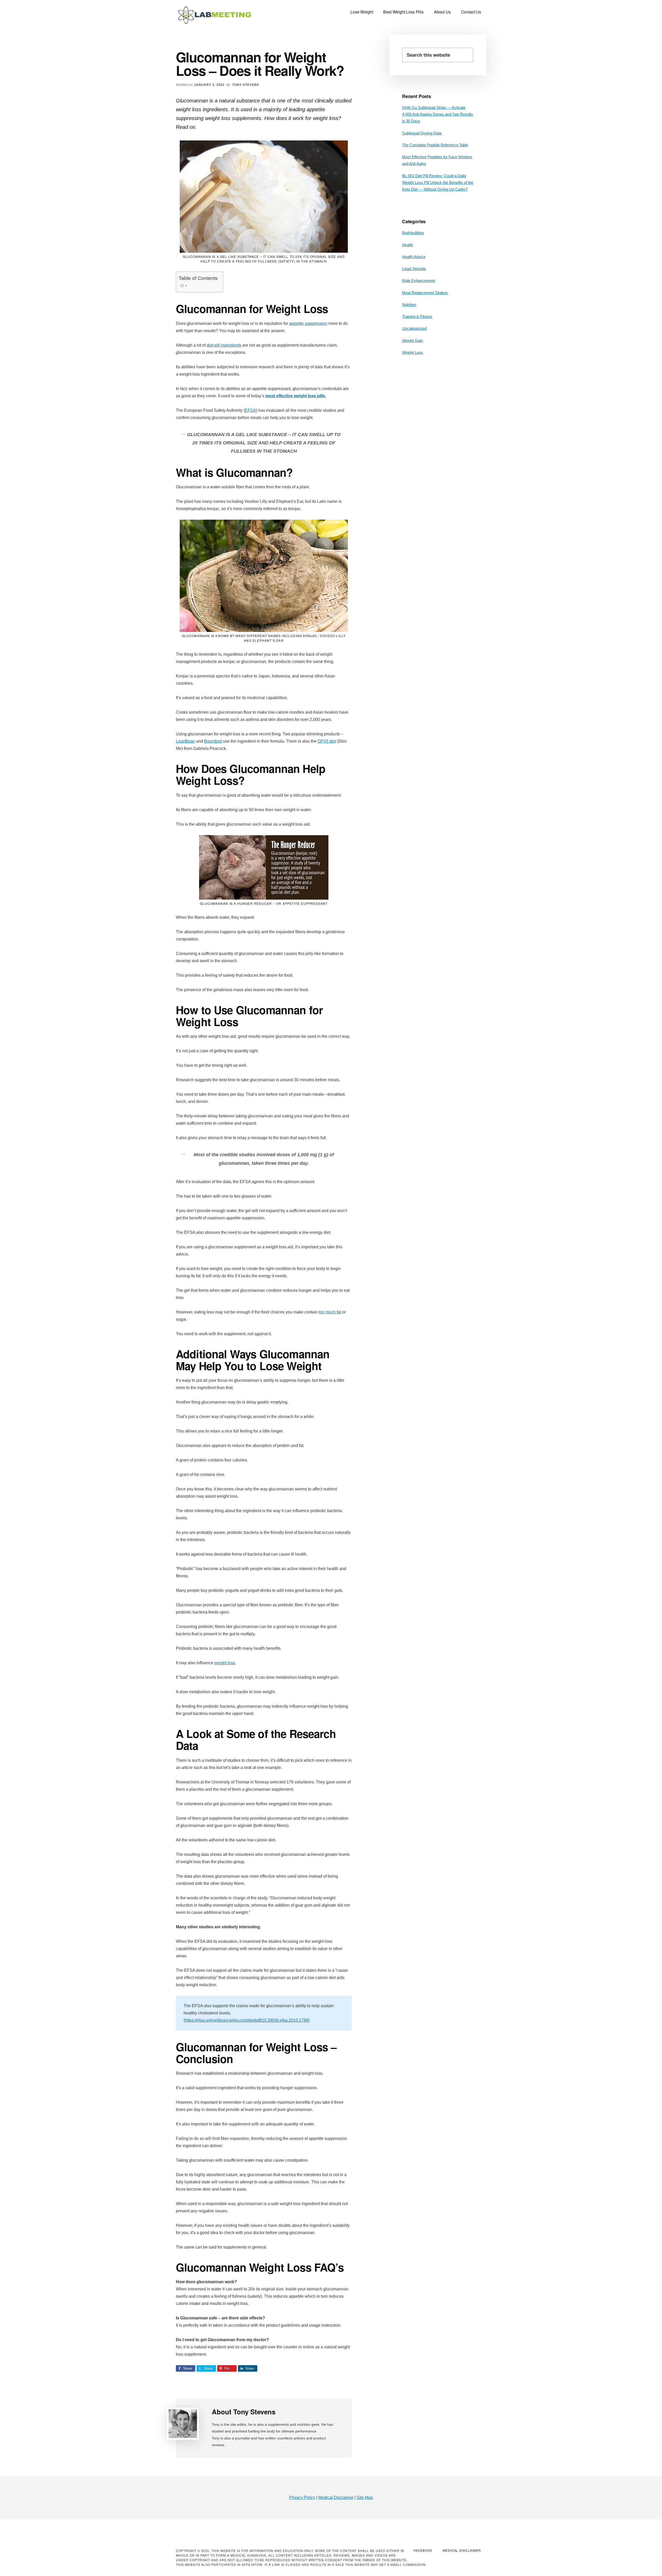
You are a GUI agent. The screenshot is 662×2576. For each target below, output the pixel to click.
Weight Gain (412, 341)
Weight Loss (413, 352)
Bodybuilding (413, 233)
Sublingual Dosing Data (422, 133)
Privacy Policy (302, 2497)
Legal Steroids (414, 269)
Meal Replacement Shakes (425, 293)
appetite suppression (308, 323)
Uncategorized (414, 328)
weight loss (225, 1663)
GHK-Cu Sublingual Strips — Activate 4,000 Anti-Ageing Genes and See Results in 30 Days (438, 114)
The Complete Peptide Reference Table (435, 145)
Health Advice (414, 257)
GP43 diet (327, 741)
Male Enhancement (419, 281)
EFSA (250, 410)
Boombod (213, 741)
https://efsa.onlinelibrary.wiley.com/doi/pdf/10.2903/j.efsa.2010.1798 (247, 2020)
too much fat (330, 1312)
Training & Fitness (417, 316)
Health (408, 245)
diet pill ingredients (224, 345)
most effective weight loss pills (295, 396)
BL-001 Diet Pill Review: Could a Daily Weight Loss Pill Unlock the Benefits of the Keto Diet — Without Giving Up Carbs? (438, 183)
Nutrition (409, 305)
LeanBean (185, 741)
